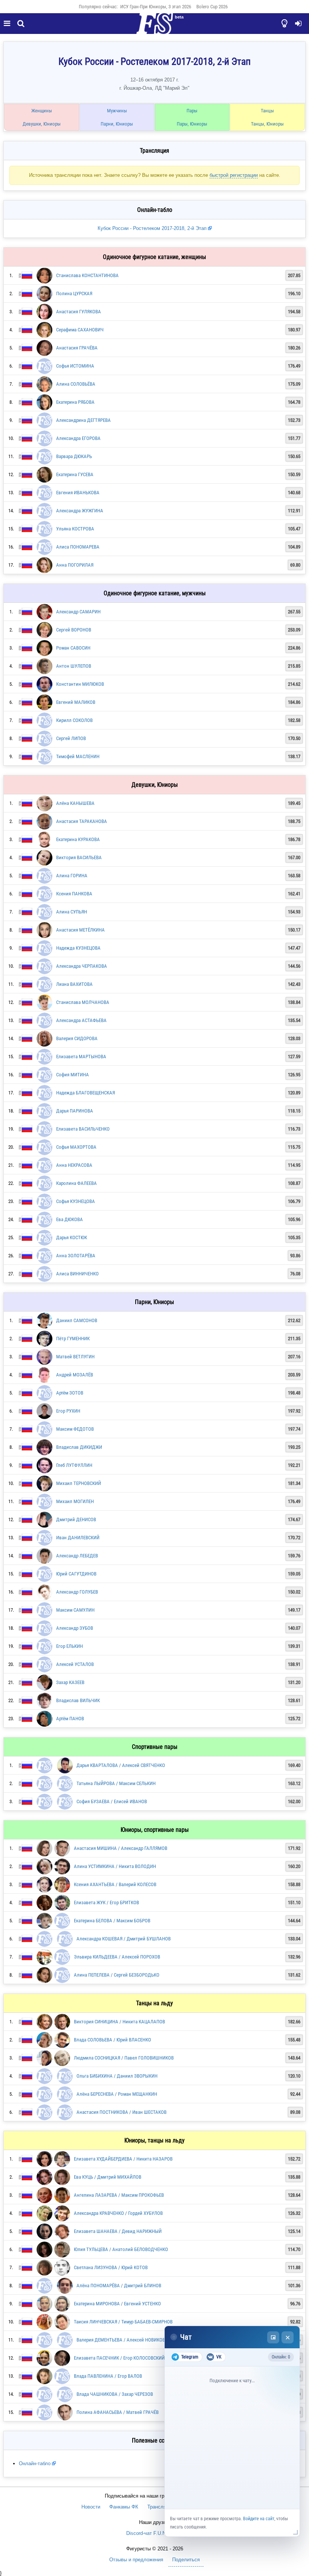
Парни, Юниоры (117, 124)
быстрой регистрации (234, 175)
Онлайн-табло (35, 2463)
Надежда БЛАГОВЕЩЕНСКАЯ (86, 1093)
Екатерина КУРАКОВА (78, 839)
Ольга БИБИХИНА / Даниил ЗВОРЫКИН (117, 2076)
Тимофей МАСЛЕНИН (78, 756)
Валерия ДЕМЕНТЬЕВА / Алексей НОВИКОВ (121, 2340)
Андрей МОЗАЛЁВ (75, 1375)
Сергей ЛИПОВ (71, 738)
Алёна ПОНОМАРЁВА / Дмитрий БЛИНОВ (119, 2286)
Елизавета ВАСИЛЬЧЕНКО (83, 1129)
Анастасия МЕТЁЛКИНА (80, 930)
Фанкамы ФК (124, 2507)
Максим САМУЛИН (75, 1610)
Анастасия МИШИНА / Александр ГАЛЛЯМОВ (121, 1848)
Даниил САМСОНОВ (77, 1320)
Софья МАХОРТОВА (76, 1147)
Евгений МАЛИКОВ (76, 702)
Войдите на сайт (259, 2519)
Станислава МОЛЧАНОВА (83, 1002)
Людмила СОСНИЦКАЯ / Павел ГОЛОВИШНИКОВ (124, 2058)
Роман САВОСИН (73, 648)
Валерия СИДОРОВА (77, 1038)
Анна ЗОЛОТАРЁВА (76, 1256)
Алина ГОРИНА (72, 876)
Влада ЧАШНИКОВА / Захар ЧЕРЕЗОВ (115, 2394)
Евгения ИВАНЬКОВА (78, 493)
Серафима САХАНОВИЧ (80, 330)
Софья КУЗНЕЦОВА (76, 1201)
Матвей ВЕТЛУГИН (75, 1357)
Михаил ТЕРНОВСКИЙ (79, 1483)
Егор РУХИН (68, 1411)
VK (219, 2357)
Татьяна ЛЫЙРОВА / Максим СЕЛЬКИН (116, 1783)
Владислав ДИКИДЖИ (79, 1447)
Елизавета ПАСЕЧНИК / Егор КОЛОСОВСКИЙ (119, 2358)
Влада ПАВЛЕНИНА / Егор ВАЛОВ (108, 2376)
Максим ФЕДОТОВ (75, 1429)
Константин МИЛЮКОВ (80, 684)
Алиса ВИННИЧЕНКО (77, 1274)
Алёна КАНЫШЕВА (75, 803)
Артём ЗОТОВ (70, 1393)
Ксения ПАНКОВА (74, 894)
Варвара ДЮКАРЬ (74, 456)
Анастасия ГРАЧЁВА (77, 348)
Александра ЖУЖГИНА (80, 511)
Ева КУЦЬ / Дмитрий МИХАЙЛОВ (108, 2177)
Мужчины (117, 111)
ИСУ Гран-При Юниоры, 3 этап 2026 (156, 7)
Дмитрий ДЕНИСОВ (76, 1519)
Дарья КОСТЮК (72, 1237)
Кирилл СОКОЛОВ (74, 720)
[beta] (154, 28)
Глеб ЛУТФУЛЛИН (74, 1465)
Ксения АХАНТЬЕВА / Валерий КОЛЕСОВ (115, 1884)
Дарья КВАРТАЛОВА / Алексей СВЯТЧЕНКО (121, 1765)
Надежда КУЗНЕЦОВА (78, 948)
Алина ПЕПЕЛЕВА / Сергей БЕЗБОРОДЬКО (117, 1975)
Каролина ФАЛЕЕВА (76, 1183)
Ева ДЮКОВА (70, 1219)
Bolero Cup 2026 (212, 7)
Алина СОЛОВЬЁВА (76, 384)
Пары (192, 111)
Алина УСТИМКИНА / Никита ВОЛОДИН (115, 1866)
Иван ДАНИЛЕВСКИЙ (78, 1538)
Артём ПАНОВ (70, 1719)
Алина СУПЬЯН (72, 912)
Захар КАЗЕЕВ (70, 1682)
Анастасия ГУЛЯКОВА (79, 312)
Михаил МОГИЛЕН (75, 1501)
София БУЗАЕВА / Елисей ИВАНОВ (112, 1801)
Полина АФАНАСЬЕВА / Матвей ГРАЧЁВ (118, 2412)
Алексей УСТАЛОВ (75, 1664)
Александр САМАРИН (78, 612)
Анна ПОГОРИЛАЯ (75, 565)
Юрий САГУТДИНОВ (76, 1574)
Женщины (42, 111)
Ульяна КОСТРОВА (75, 529)
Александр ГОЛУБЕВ (77, 1592)
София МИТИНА (73, 1075)
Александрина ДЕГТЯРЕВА (83, 420)
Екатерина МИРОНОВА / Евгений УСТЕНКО (117, 2304)
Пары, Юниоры (192, 124)
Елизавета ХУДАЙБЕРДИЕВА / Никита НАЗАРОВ (123, 2159)
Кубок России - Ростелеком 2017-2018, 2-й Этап (153, 228)
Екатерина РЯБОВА (75, 402)
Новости (91, 2507)
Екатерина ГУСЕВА (75, 474)
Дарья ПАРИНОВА (75, 1111)
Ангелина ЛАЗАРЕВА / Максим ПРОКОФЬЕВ (119, 2195)
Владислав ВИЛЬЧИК (78, 1700)
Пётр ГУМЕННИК (73, 1339)
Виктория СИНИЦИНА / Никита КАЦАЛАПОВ (119, 2022)
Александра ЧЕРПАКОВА (82, 966)
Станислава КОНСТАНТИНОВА (87, 275)
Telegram (190, 2357)
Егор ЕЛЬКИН (70, 1646)
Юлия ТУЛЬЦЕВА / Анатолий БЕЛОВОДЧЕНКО (121, 2249)
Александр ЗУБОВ (75, 1628)
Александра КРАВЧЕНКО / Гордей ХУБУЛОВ (118, 2213)
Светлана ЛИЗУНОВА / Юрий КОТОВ (111, 2267)
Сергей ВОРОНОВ (74, 630)
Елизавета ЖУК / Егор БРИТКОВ (106, 1903)
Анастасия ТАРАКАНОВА (82, 821)
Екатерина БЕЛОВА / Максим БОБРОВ (112, 1921)
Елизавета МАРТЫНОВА (81, 1057)
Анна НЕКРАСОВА (74, 1165)
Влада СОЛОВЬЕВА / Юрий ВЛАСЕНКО (112, 2040)
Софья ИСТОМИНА (75, 366)
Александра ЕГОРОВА (78, 438)
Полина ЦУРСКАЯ (74, 293)
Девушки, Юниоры (42, 124)
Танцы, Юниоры (267, 124)
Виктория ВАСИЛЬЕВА (79, 857)
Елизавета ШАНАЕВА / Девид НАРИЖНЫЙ (118, 2231)
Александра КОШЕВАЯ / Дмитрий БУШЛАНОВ (124, 1939)
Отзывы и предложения (136, 2560)
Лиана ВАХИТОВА (74, 984)
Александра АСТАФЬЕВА (81, 1020)
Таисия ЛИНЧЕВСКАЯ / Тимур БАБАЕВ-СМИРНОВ (123, 2322)
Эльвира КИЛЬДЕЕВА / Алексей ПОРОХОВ (117, 1957)
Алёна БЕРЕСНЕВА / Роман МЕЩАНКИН (117, 2094)
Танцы (267, 111)
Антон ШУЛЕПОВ (74, 666)
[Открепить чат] (273, 2337)
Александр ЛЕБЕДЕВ (77, 1556)
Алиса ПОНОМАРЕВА (78, 547)
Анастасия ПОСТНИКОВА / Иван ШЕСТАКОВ (122, 2112)
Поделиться (186, 2560)
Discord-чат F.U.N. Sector (155, 2533)
